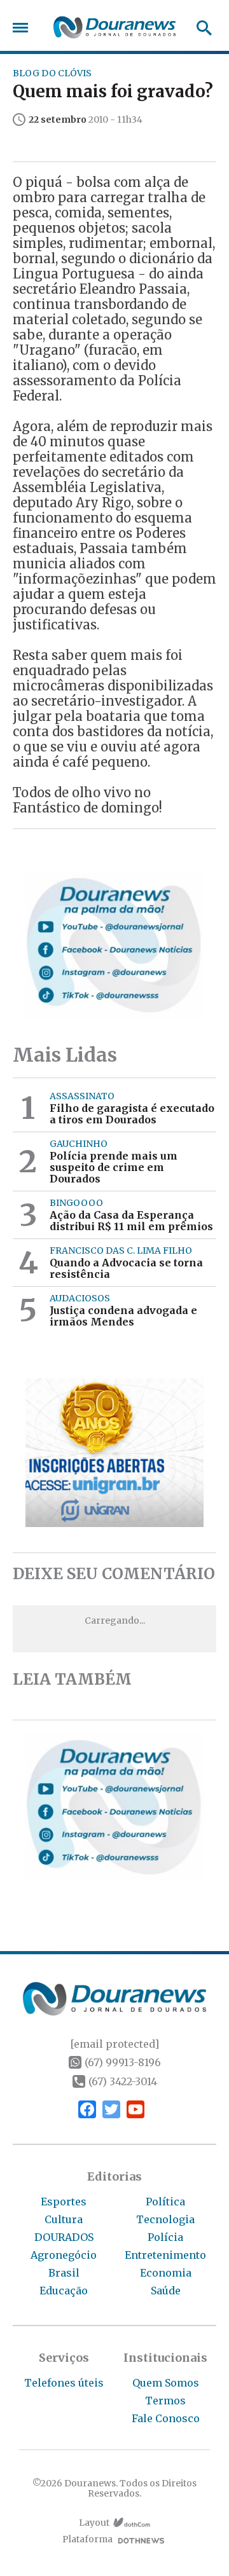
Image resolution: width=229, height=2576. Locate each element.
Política (165, 2202)
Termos (165, 2401)
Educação (64, 2291)
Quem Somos (166, 2383)
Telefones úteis (64, 2383)
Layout (94, 2523)
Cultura (64, 2219)
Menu (24, 28)
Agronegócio (64, 2255)
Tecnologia (165, 2219)
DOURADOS (64, 2237)
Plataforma (87, 2539)
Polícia (165, 2237)
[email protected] (114, 2044)
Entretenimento (165, 2255)
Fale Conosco (166, 2418)
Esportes (64, 2202)
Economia (166, 2273)
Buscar (200, 28)
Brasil (64, 2273)
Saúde (166, 2291)
